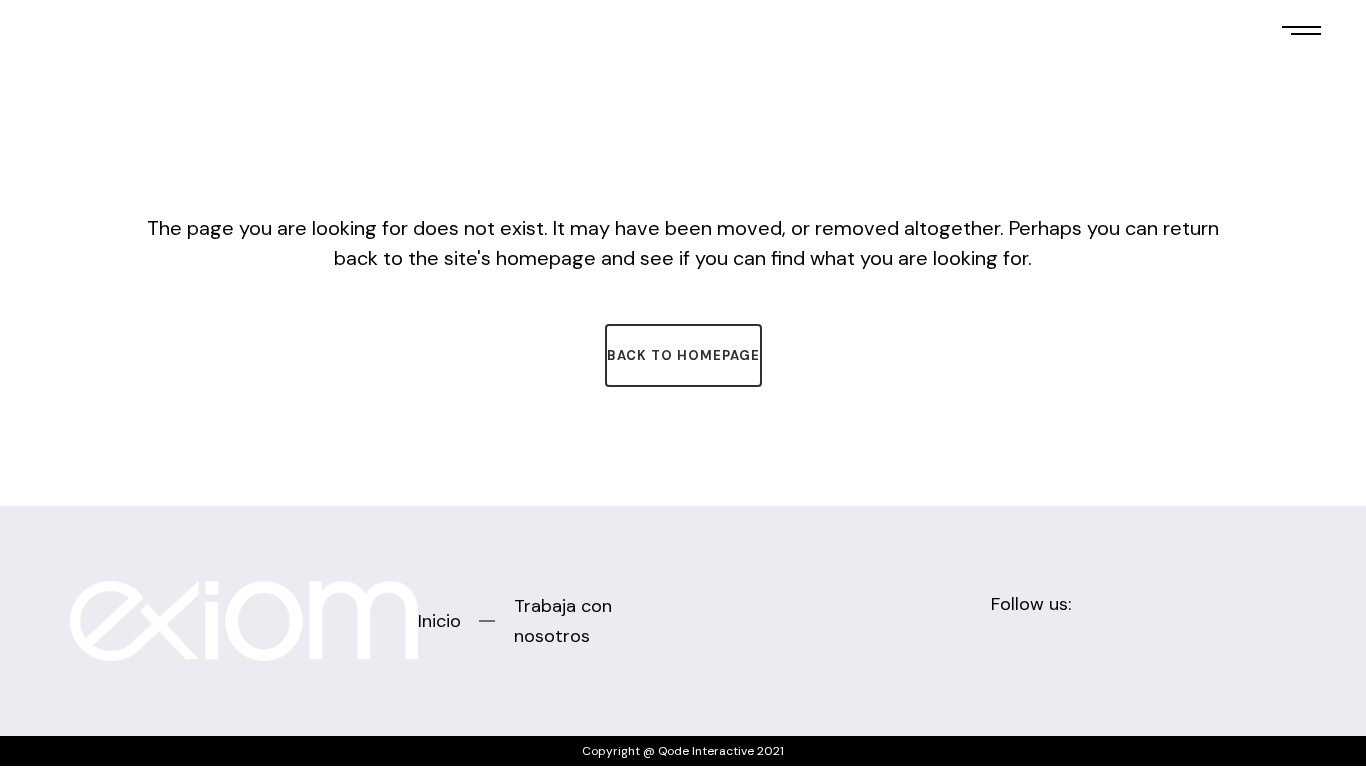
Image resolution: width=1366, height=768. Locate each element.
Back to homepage (683, 355)
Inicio (439, 621)
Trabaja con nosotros (563, 621)
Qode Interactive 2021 (721, 751)
